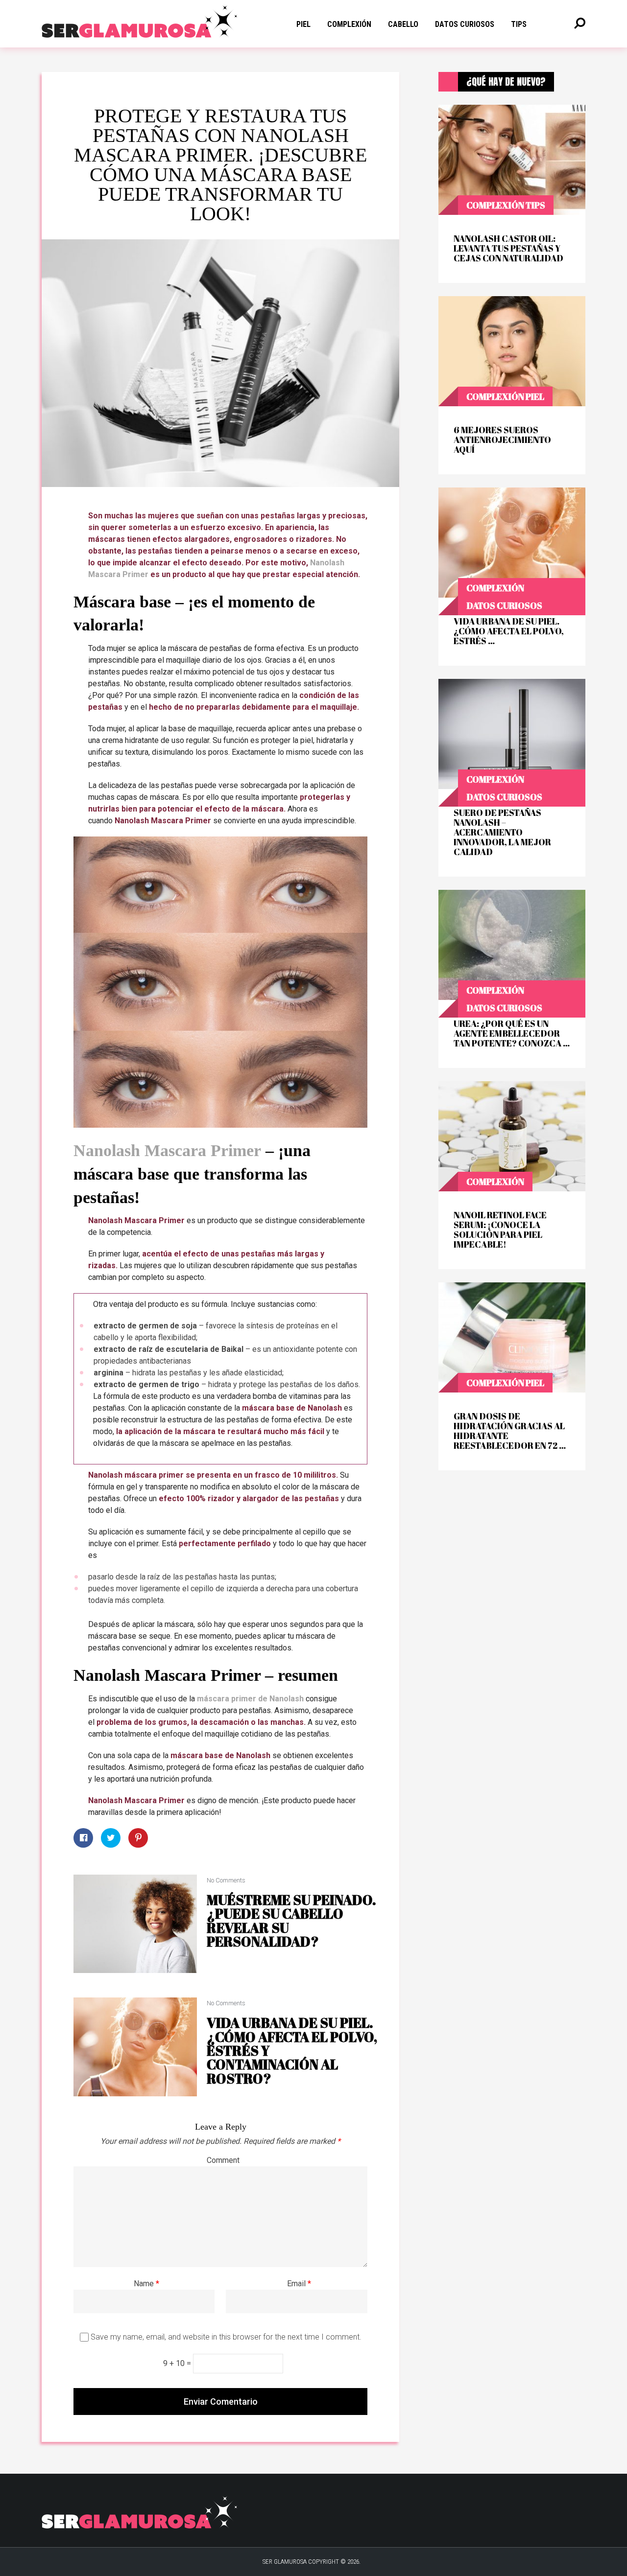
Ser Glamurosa (285, 2562)
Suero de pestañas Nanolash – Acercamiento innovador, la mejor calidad (502, 832)
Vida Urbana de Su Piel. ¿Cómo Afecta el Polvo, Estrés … (509, 631)
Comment (223, 2160)
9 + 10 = (178, 2363)
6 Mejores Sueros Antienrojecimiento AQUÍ (502, 440)
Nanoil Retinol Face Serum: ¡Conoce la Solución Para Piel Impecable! (500, 1230)
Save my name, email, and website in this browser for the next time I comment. (226, 2337)
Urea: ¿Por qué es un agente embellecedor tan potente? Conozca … (512, 1033)
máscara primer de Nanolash (250, 1699)
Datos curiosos (465, 24)
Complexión (349, 24)
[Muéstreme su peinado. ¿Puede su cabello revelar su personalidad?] (135, 1924)
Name (146, 2284)
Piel (303, 24)
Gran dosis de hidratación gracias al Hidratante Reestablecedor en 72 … (510, 1431)
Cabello (403, 24)
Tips (535, 205)
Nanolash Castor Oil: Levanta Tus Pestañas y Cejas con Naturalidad (508, 248)
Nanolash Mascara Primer (167, 1150)
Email (299, 2284)
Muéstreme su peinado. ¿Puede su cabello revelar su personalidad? (291, 1920)
